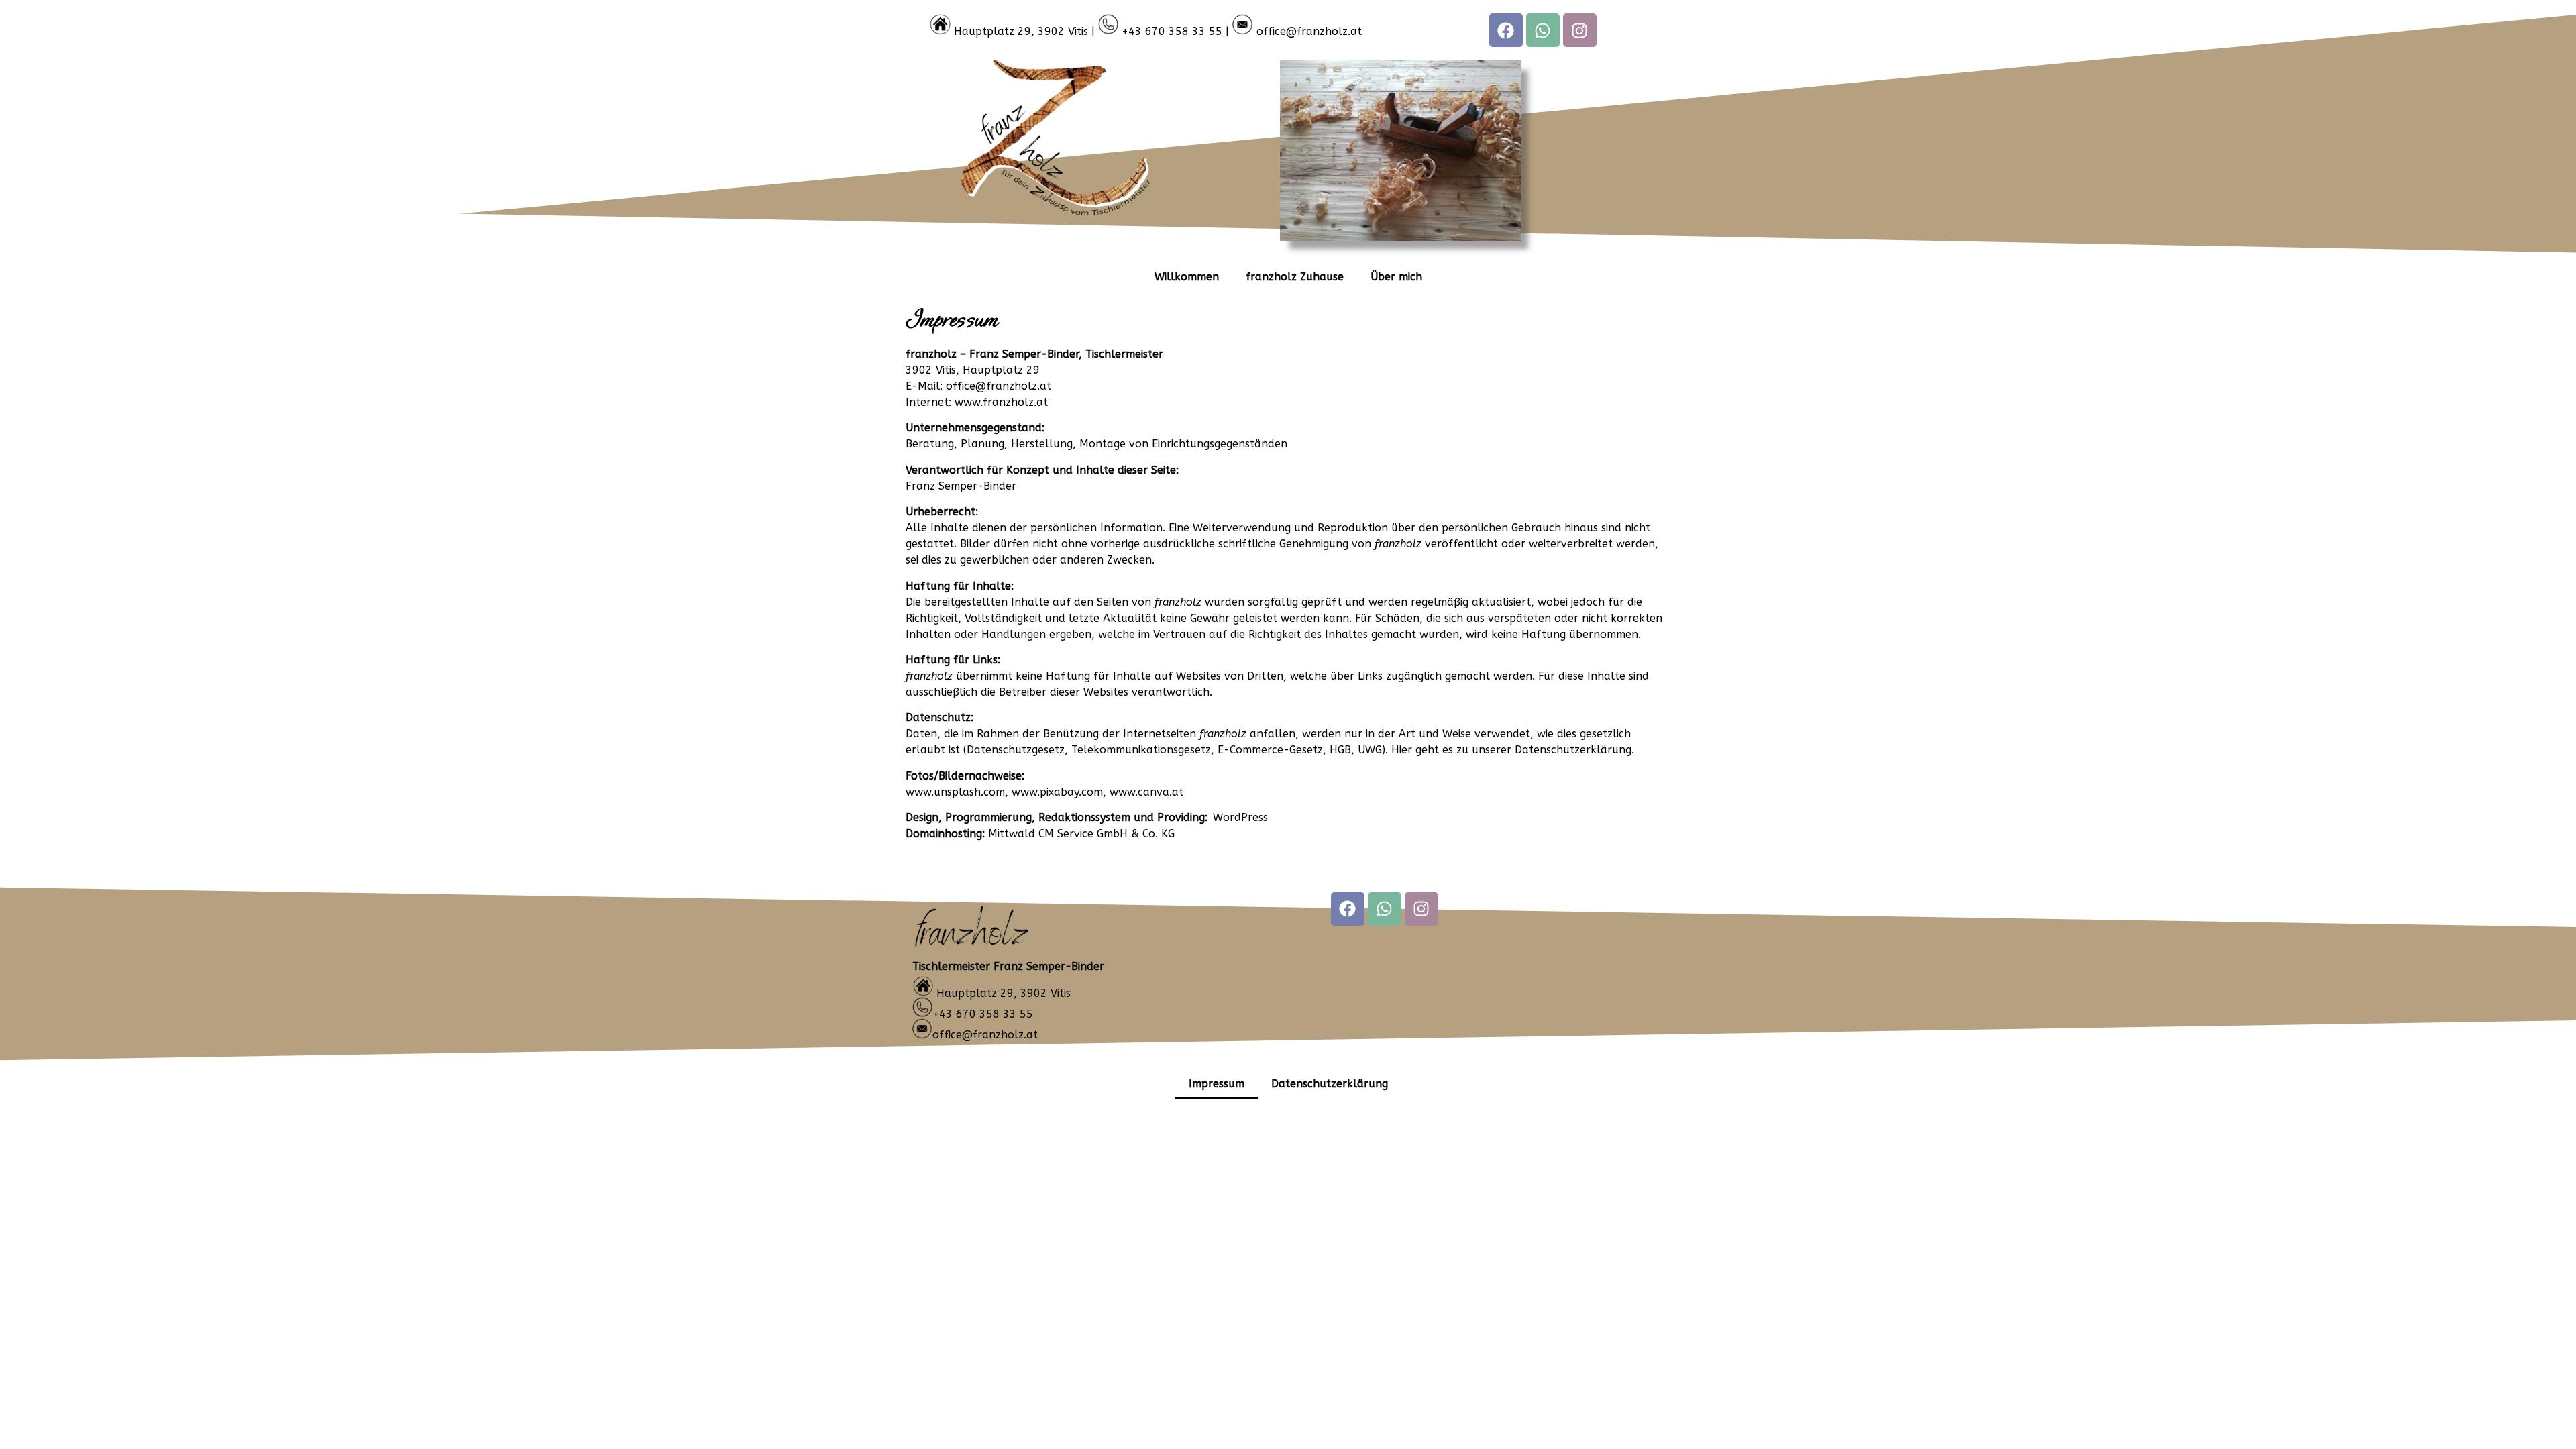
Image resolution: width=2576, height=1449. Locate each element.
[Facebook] (1506, 30)
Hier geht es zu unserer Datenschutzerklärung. (1513, 750)
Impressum (1217, 1084)
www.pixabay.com (1057, 792)
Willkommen (1187, 277)
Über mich (1396, 277)
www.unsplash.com (955, 792)
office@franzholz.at (1309, 31)
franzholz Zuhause (1295, 277)
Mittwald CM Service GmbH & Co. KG (1081, 834)
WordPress (1240, 817)
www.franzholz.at (1001, 402)
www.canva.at (1146, 792)
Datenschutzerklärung (1330, 1084)
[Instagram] (1580, 30)
